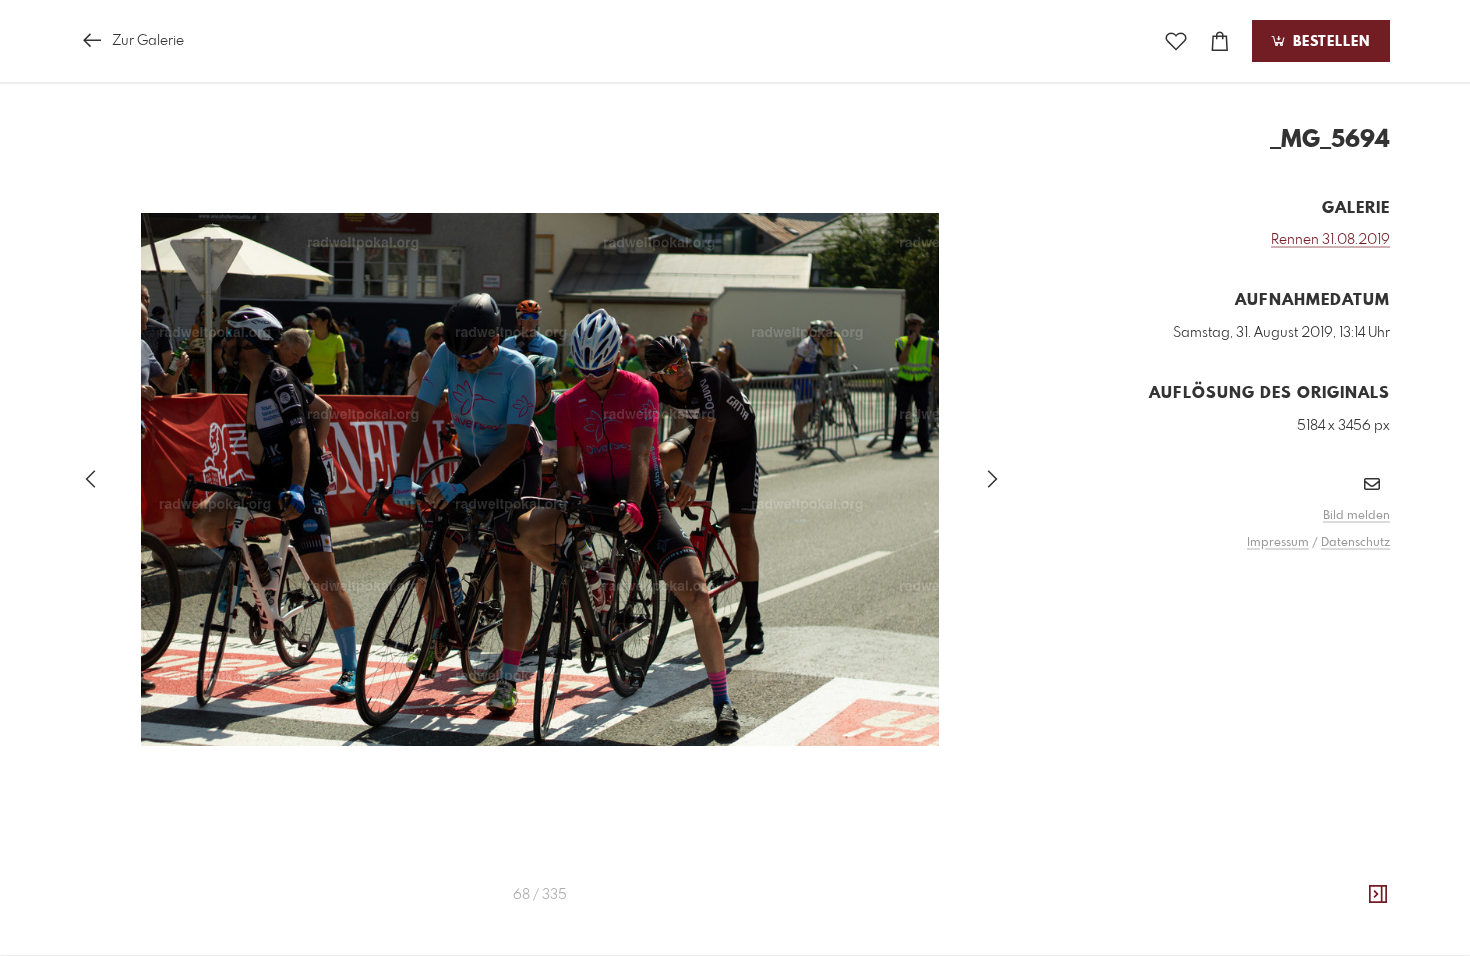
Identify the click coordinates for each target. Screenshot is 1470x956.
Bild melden (1356, 516)
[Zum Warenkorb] (1220, 41)
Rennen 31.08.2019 (1330, 240)
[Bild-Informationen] (1378, 895)
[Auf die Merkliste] (1176, 41)
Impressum (1278, 543)
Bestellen (1329, 42)
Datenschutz (1355, 543)
